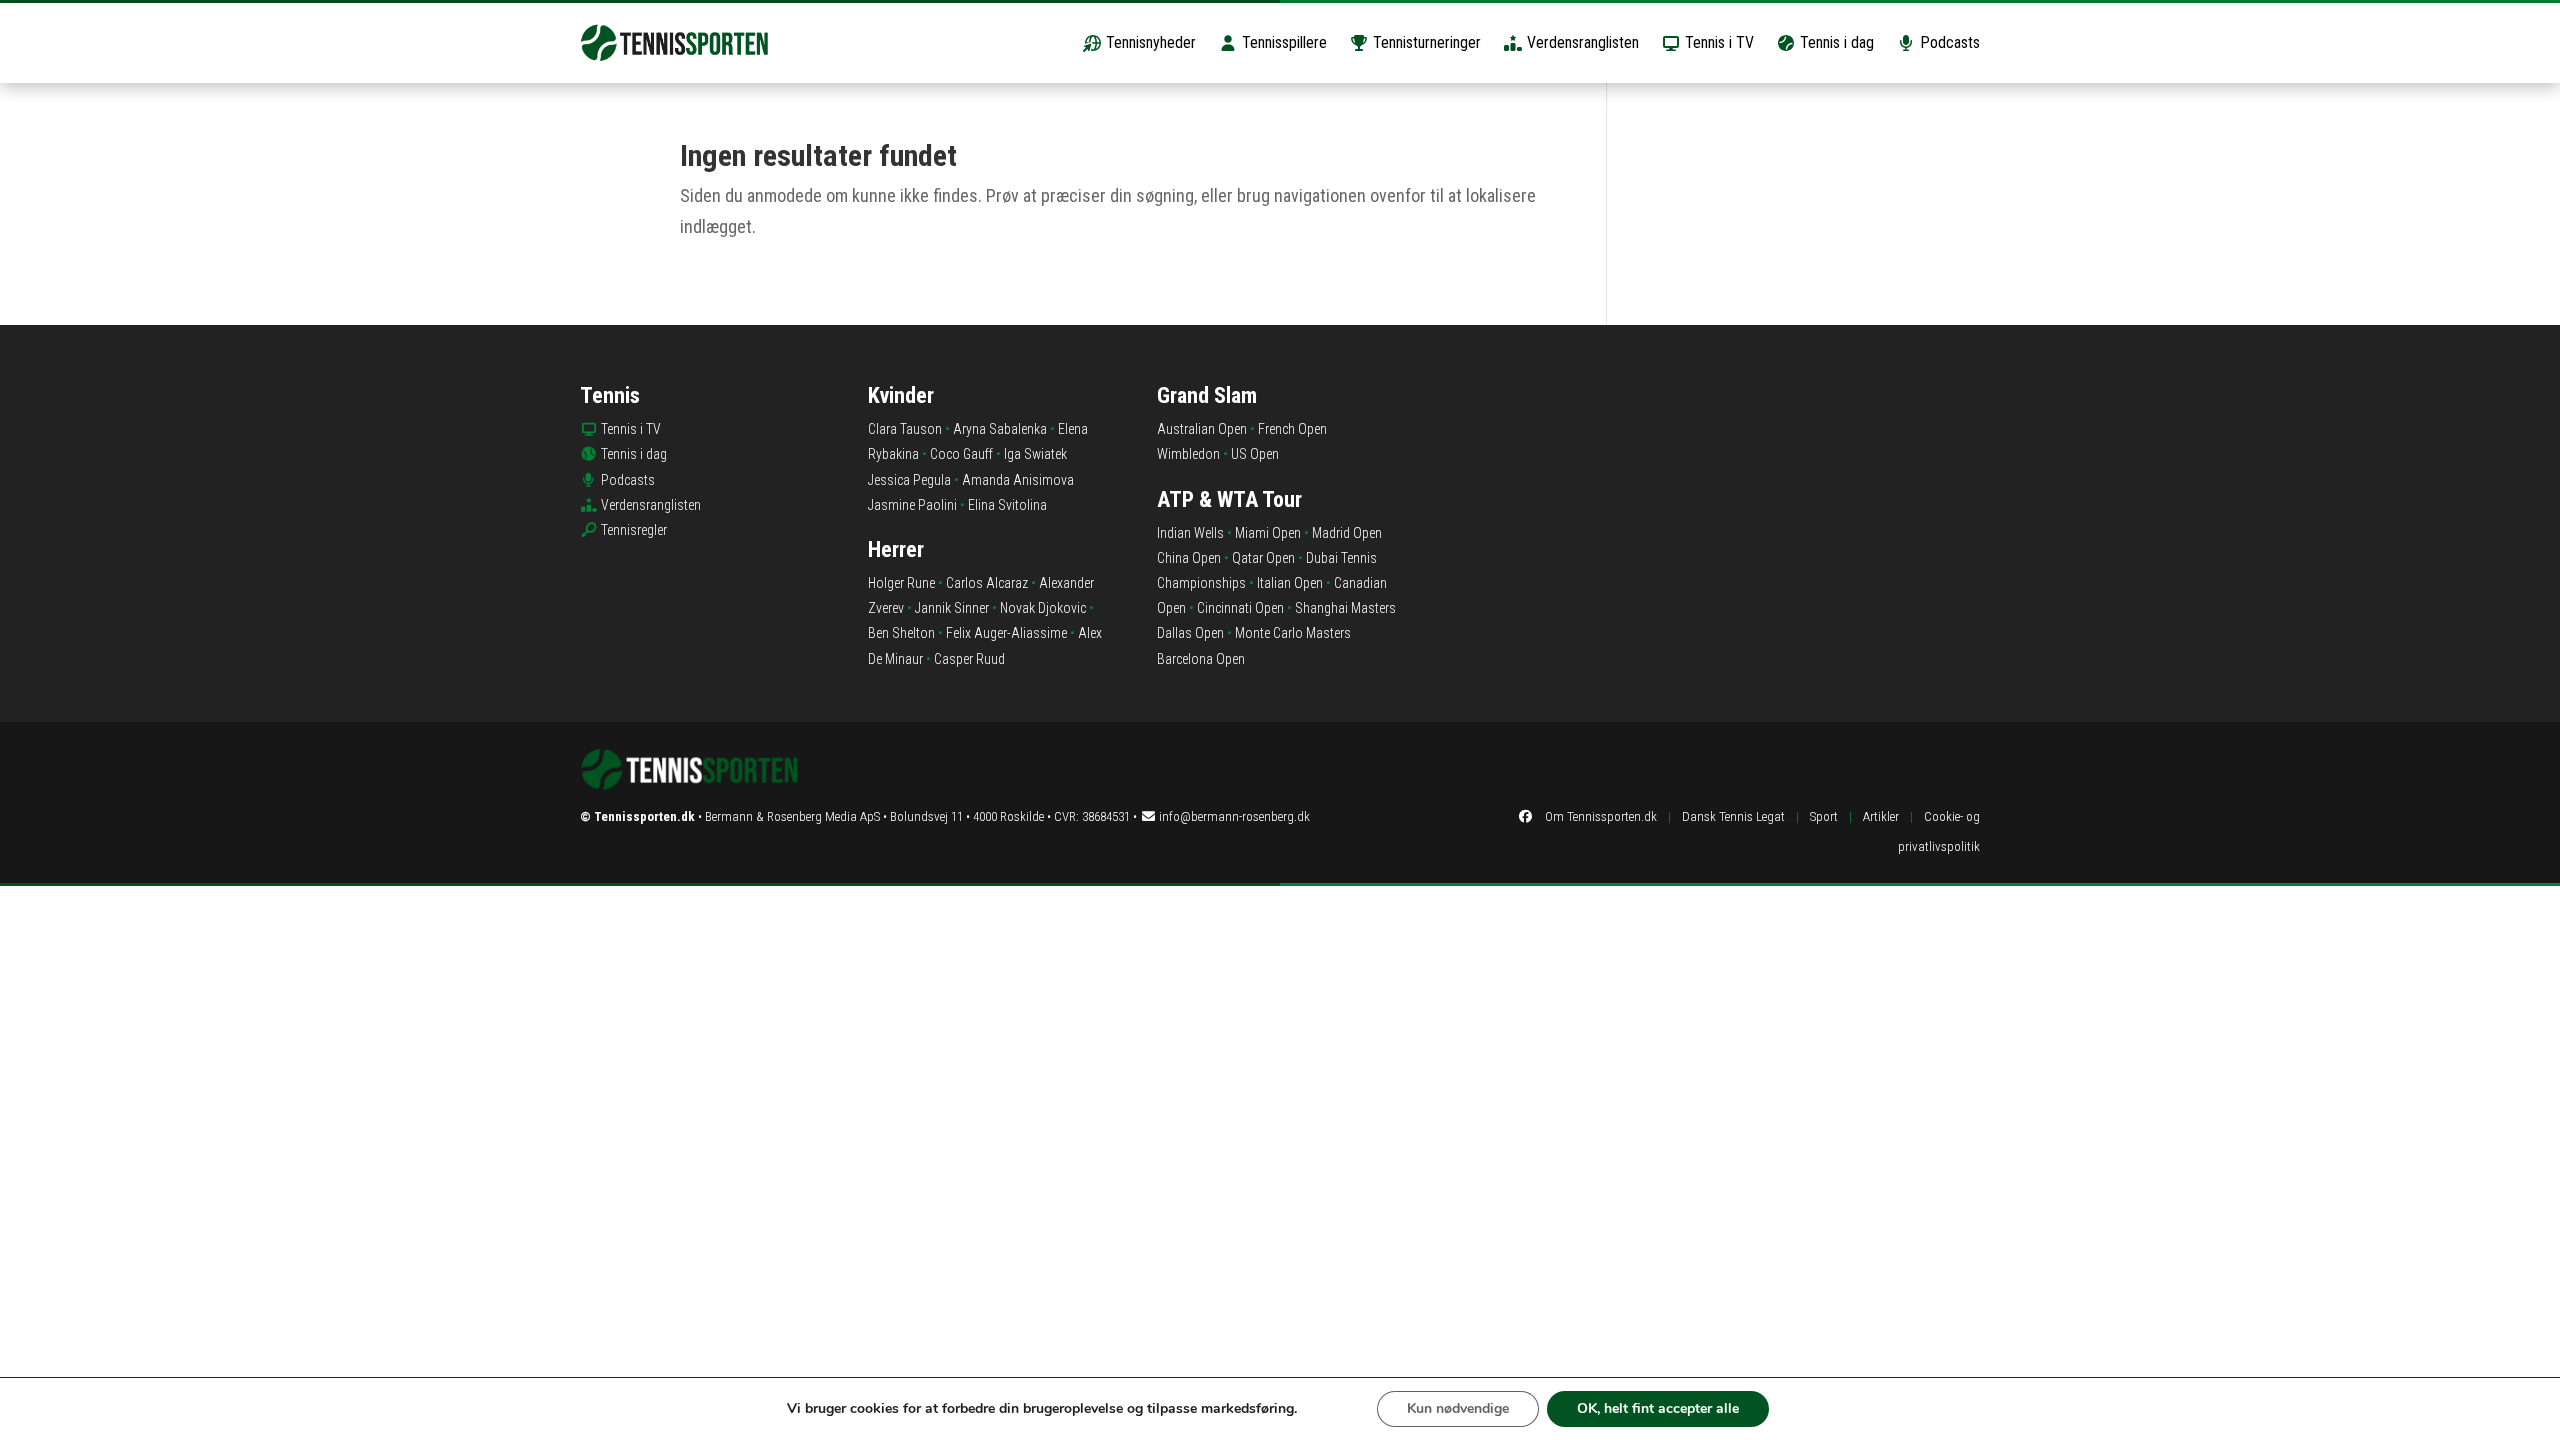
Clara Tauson (905, 429)
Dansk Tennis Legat (1733, 816)
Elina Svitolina (1007, 505)
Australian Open (1202, 429)
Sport (1824, 816)
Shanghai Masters (1345, 608)
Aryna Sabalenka (1000, 429)
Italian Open (1290, 583)
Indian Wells (1190, 533)
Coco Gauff (961, 454)
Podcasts (1948, 42)
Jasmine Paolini (912, 505)
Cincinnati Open (1240, 608)
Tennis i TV (1717, 42)
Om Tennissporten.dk (1601, 816)
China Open (1189, 558)
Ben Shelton (901, 633)
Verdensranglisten (1581, 42)
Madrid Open (1347, 533)
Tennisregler (634, 530)
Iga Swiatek (1035, 454)
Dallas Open (1190, 633)
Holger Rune (901, 583)
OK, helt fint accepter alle (1658, 1408)
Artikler (1881, 816)
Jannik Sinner (952, 608)
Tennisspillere (1282, 42)
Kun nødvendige (1458, 1408)
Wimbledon (1188, 454)
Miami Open (1268, 533)
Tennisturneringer (1425, 42)
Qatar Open (1263, 558)
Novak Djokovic (1043, 608)
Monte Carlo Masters (1293, 633)
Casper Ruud (969, 659)
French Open (1292, 429)
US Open (1255, 454)
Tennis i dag (1835, 42)
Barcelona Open (1201, 659)
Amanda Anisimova (1018, 480)
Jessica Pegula (909, 480)
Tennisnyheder (1149, 42)
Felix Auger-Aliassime (1006, 633)
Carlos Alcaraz (987, 583)
